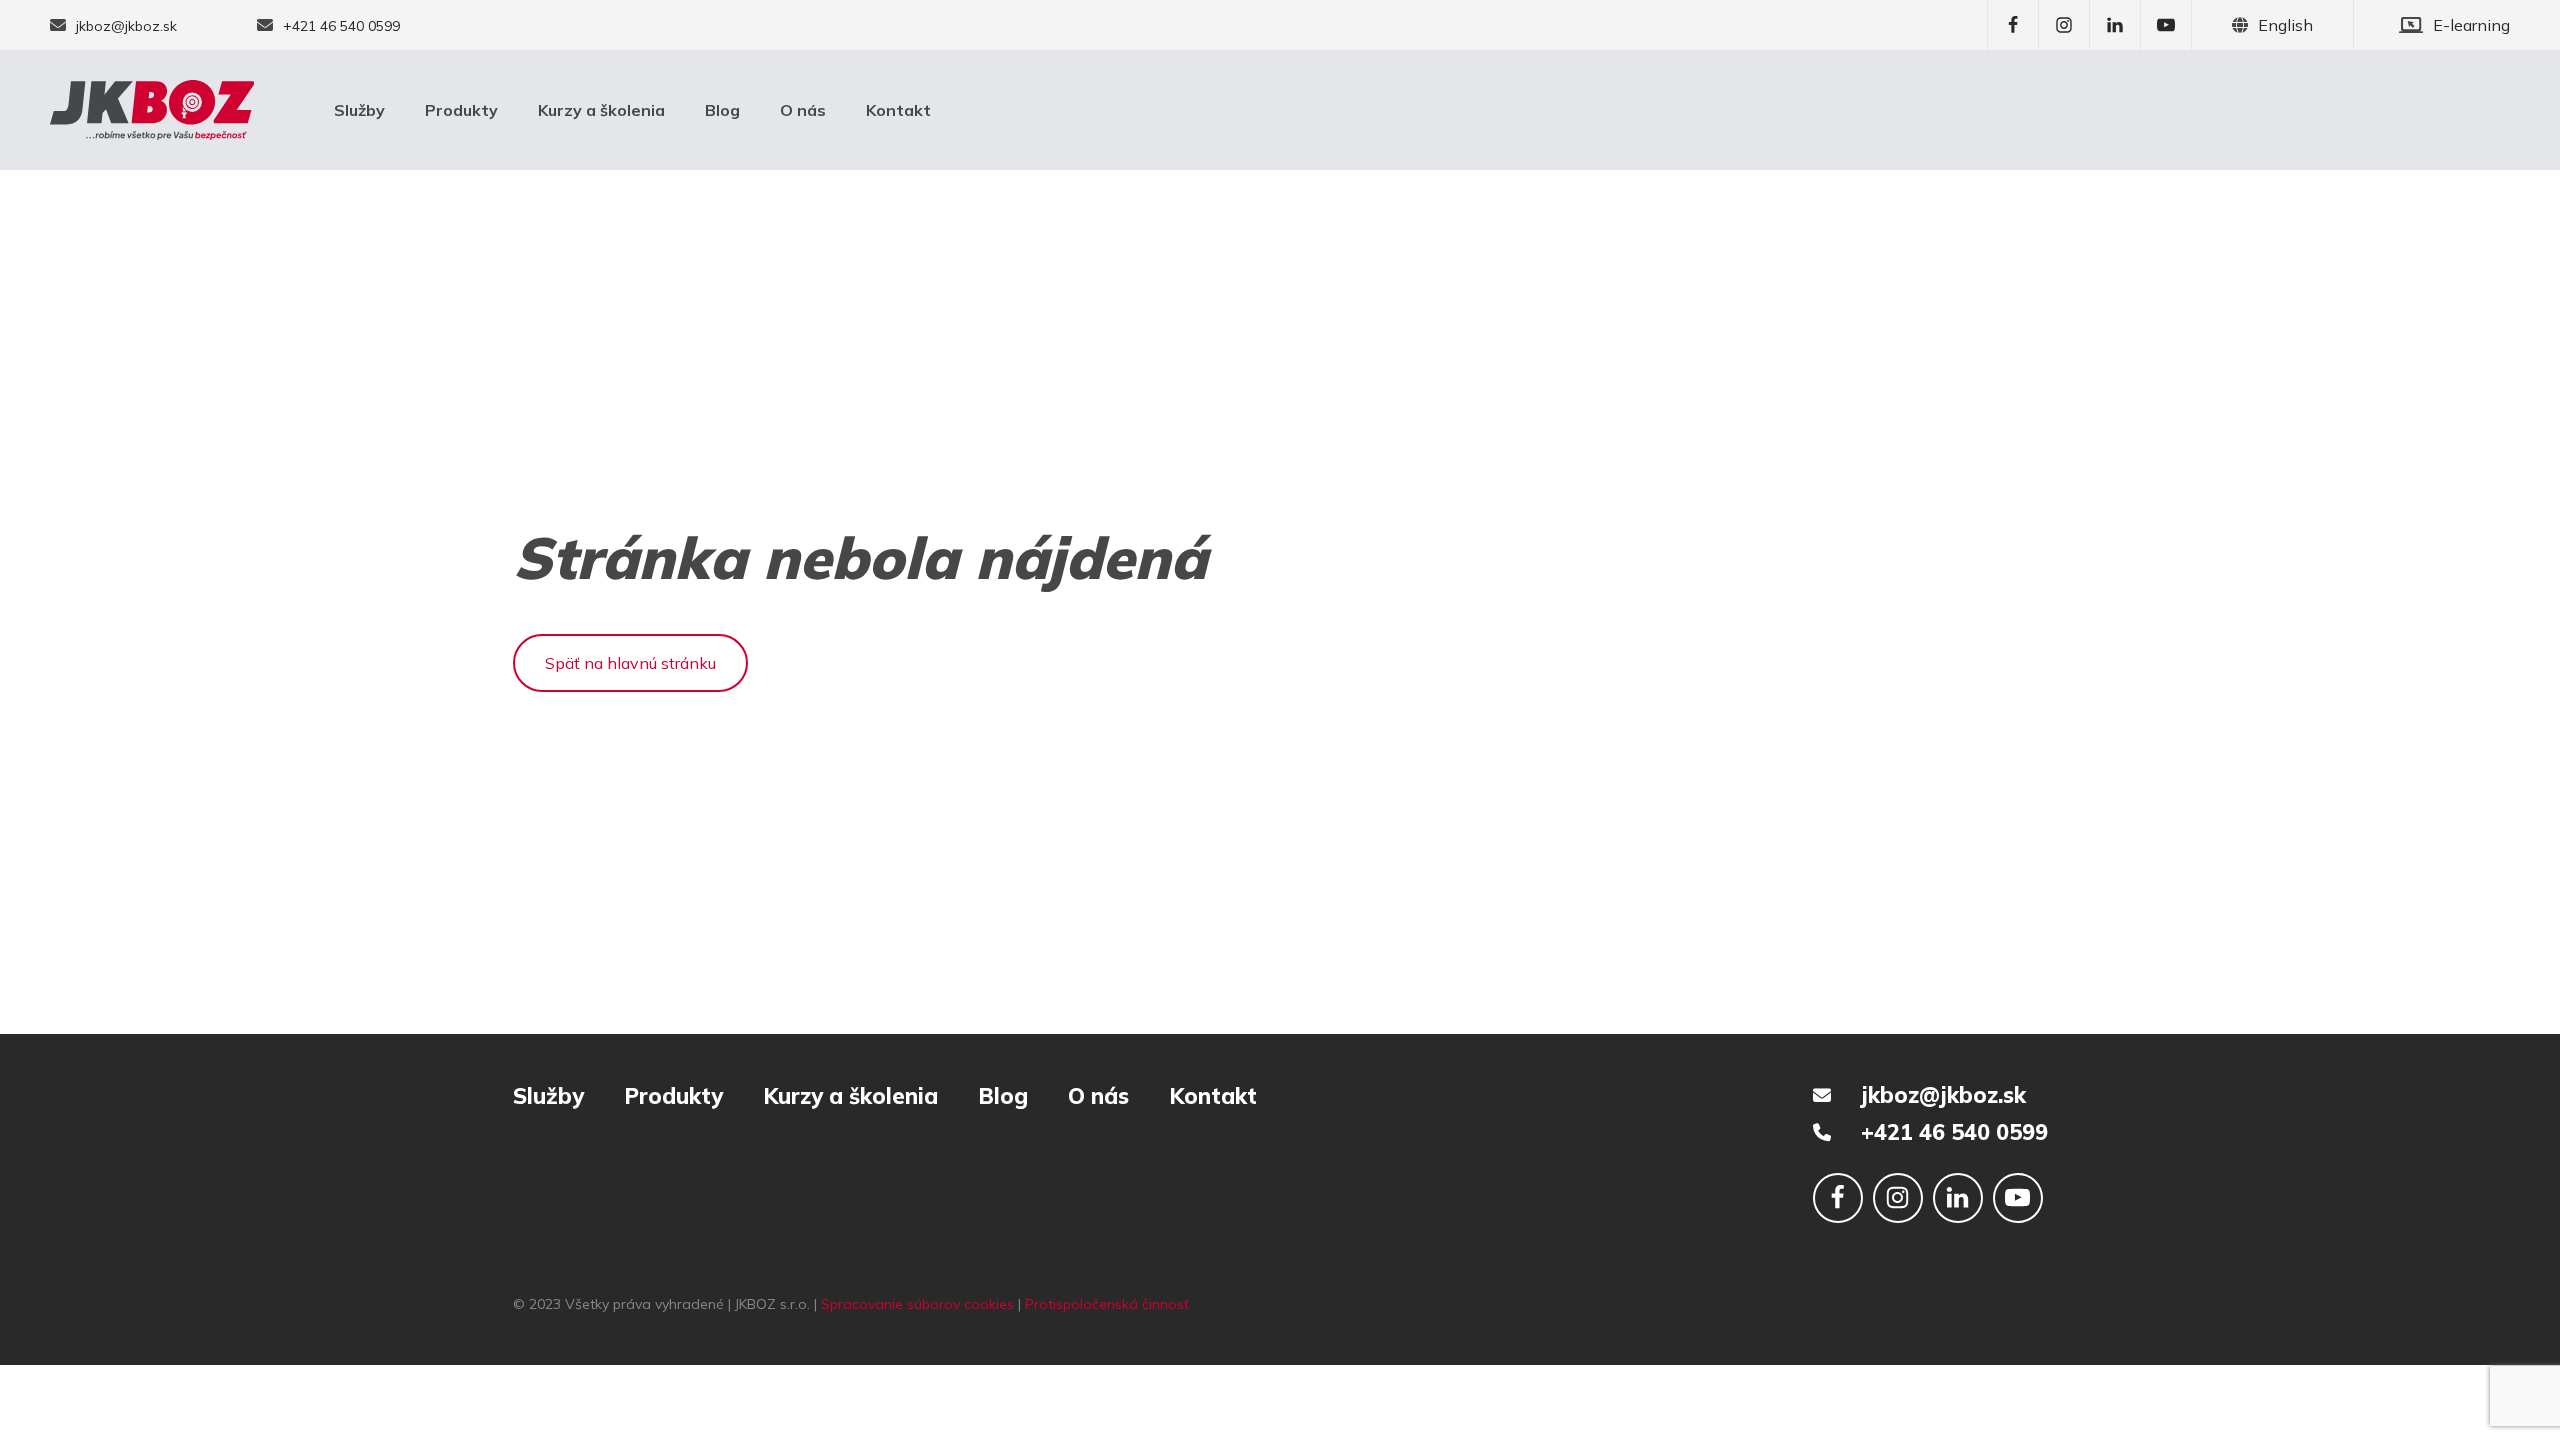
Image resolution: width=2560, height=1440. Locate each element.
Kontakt (898, 110)
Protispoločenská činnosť (1107, 1304)
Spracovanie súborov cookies (917, 1304)
